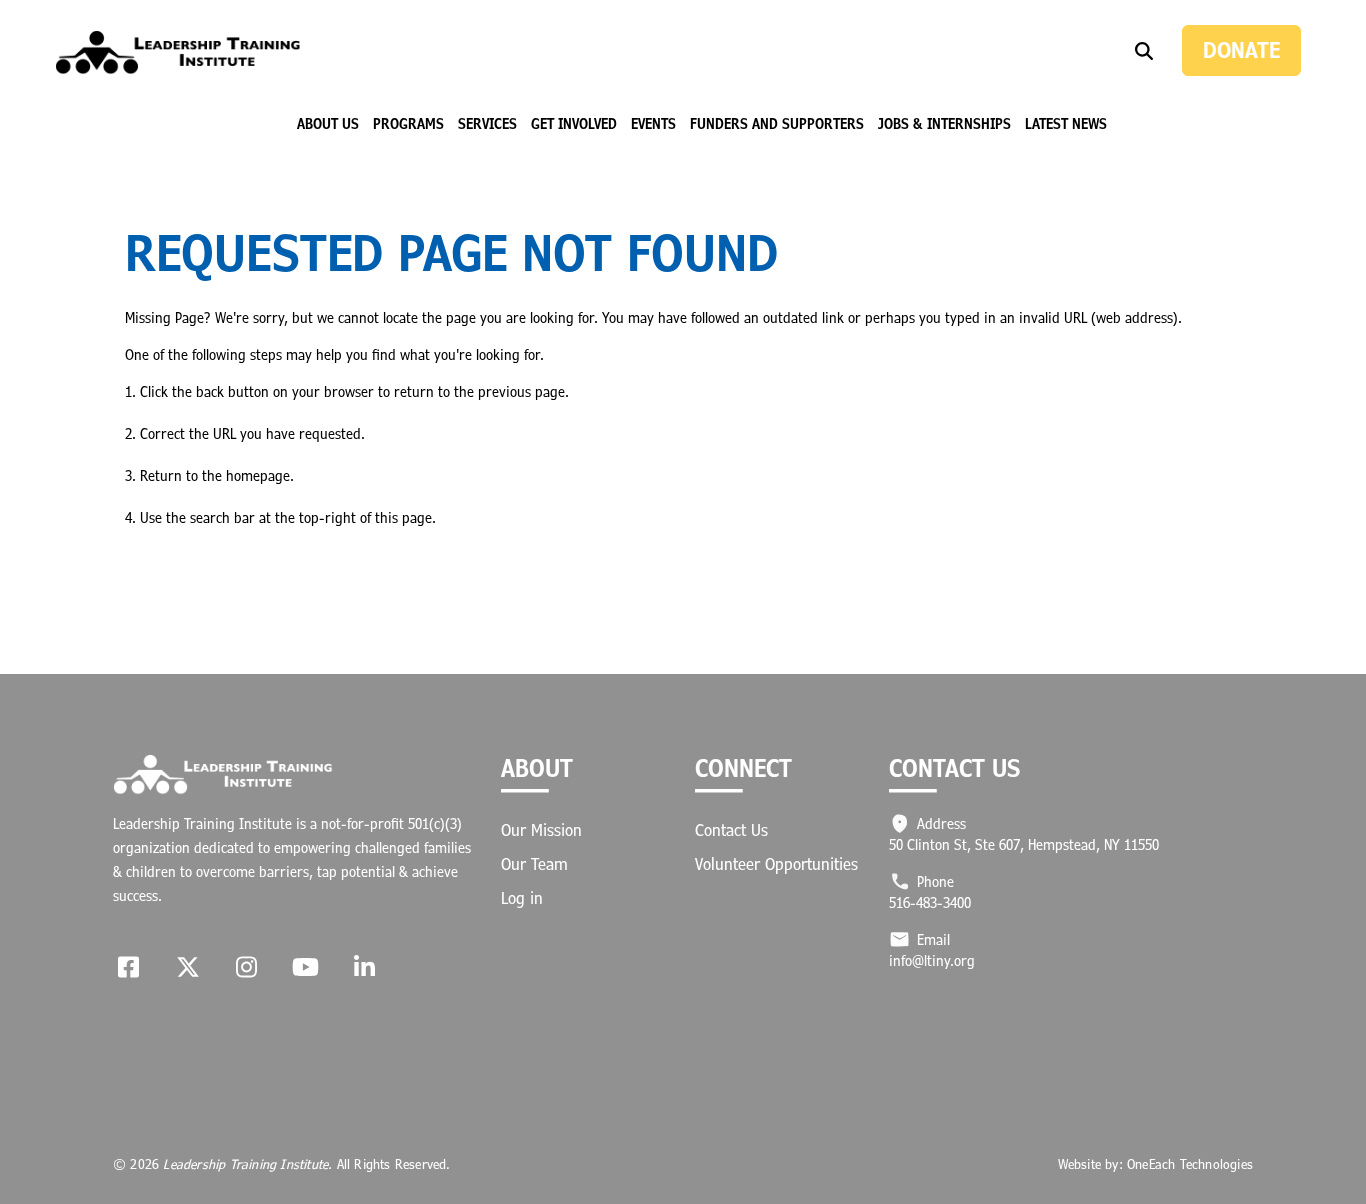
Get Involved (574, 123)
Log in (522, 898)
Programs (408, 123)
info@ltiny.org (932, 960)
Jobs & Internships (944, 123)
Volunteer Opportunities (776, 864)
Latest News (1066, 123)
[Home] (178, 52)
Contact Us (731, 830)
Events (653, 123)
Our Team (534, 864)
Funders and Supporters (777, 123)
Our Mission (541, 830)
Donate (1241, 50)
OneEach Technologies (1190, 1164)
